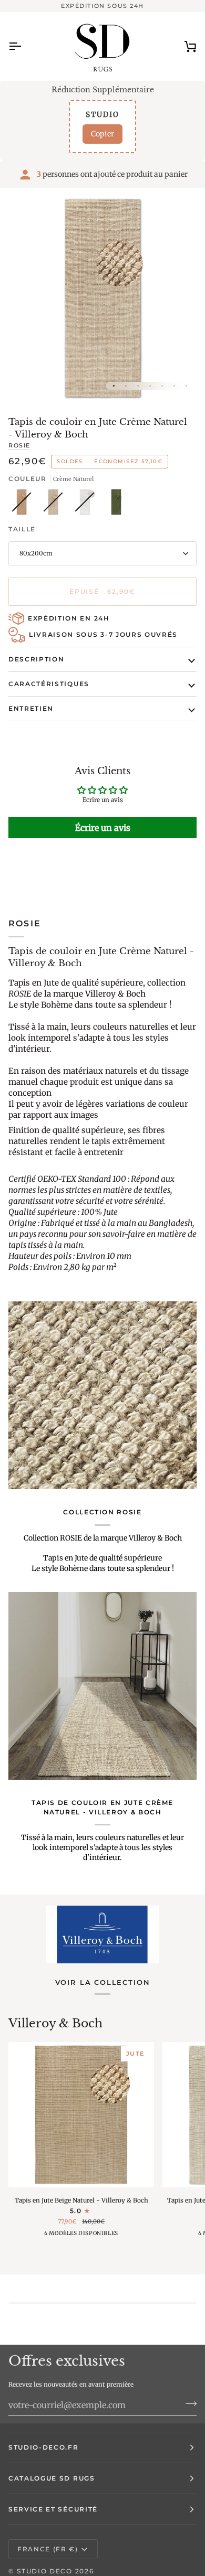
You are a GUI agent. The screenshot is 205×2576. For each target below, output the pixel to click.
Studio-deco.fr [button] (44, 2447)
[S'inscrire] (188, 2404)
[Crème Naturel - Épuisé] (56, 505)
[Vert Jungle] (116, 505)
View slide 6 (174, 386)
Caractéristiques (49, 684)
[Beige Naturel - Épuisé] (24, 505)
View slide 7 (186, 386)
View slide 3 (138, 386)
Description (36, 659)
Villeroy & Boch (55, 2023)
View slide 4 (150, 386)
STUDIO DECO (44, 2571)
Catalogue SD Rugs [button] (52, 2478)
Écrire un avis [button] (103, 828)
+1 (103, 2236)
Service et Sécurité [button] (53, 2509)
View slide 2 (126, 386)
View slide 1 (114, 386)
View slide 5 (162, 386)
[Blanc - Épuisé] (87, 505)
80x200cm (36, 553)
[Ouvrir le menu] (24, 46)
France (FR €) (48, 2549)
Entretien (31, 708)
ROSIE (19, 445)
